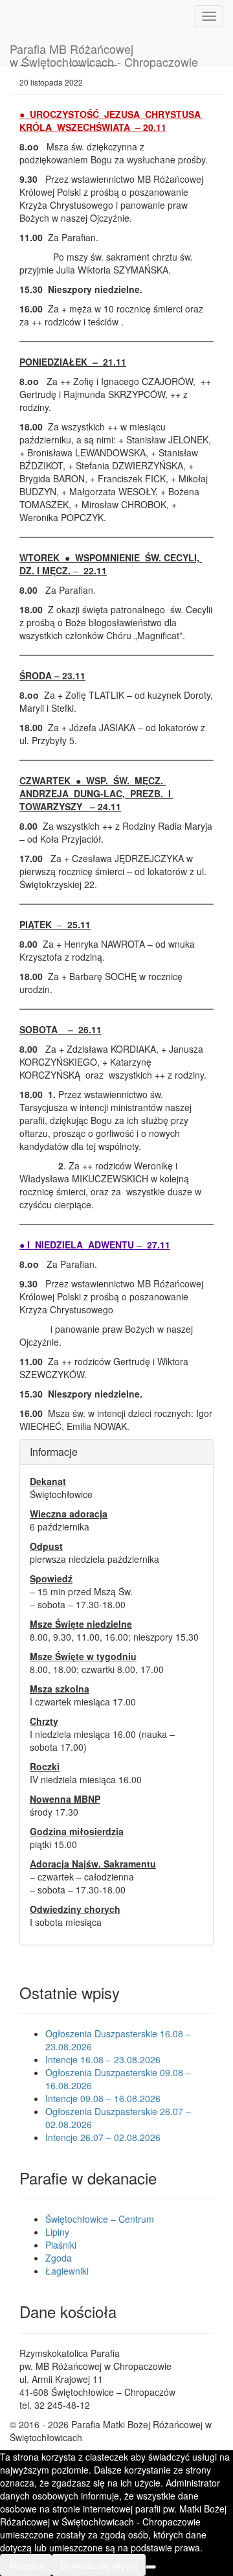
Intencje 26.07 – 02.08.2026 (103, 2137)
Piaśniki (61, 2245)
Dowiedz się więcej (99, 2565)
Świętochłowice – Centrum (100, 2219)
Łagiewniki (67, 2271)
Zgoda (59, 2258)
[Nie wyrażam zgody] (151, 2567)
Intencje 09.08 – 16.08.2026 (103, 2098)
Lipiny (57, 2232)
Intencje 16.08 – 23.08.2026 (103, 2059)
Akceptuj (26, 2565)
